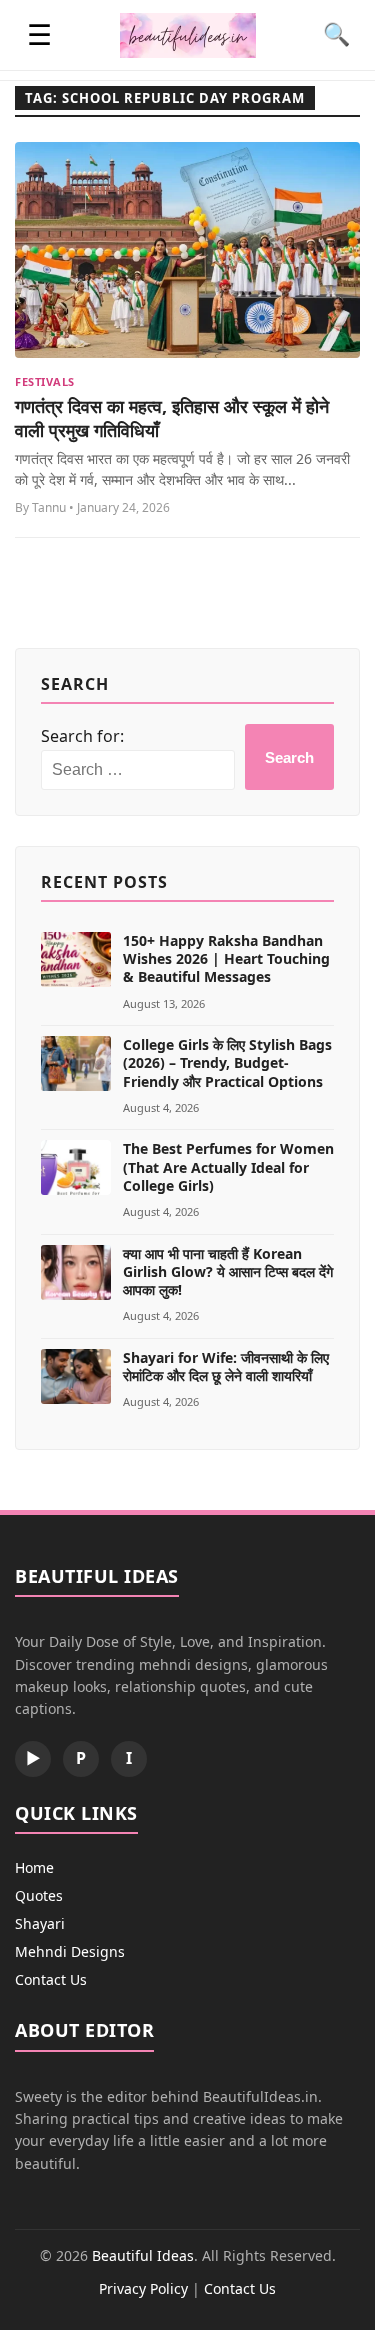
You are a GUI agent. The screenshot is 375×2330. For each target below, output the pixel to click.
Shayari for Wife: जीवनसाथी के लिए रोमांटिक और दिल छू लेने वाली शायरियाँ (226, 1366)
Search (289, 757)
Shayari (40, 1923)
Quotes (39, 1895)
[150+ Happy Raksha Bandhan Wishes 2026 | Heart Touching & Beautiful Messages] (76, 959)
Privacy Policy (143, 2288)
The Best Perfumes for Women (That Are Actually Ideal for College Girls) (228, 1166)
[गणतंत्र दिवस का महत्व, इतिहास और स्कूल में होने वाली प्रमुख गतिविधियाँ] (187, 250)
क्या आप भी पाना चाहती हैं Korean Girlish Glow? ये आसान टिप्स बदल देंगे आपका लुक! (228, 1271)
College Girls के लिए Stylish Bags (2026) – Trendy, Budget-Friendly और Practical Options (227, 1062)
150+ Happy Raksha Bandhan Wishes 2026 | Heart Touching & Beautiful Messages (226, 958)
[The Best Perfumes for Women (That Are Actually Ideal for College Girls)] (76, 1167)
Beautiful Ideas (143, 2255)
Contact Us (51, 1979)
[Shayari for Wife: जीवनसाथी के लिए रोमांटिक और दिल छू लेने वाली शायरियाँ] (76, 1376)
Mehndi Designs (70, 1951)
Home (34, 1867)
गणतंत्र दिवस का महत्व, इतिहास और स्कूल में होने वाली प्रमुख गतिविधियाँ (172, 417)
